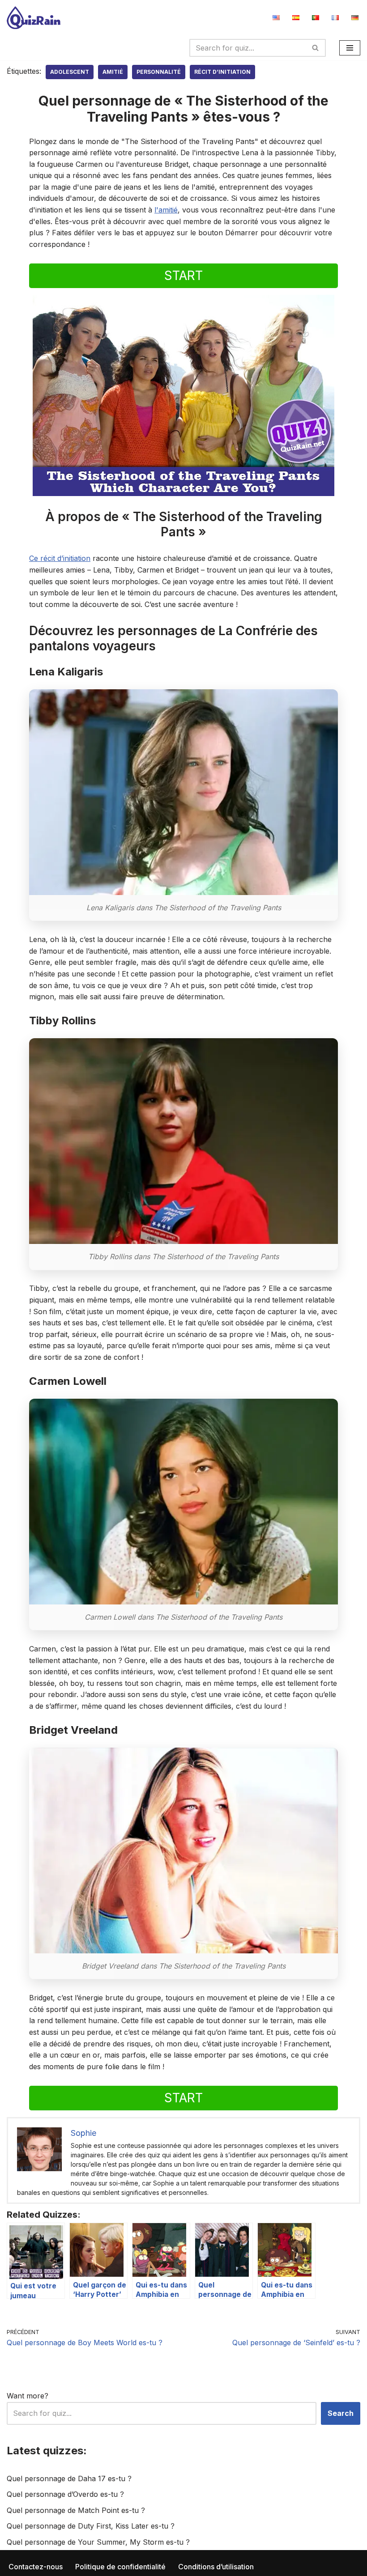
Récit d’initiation (222, 72)
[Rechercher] (316, 48)
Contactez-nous (36, 2567)
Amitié (113, 72)
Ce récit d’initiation (60, 558)
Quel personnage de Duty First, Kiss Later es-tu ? (91, 2526)
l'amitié (166, 210)
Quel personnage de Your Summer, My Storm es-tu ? (98, 2542)
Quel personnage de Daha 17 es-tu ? (69, 2478)
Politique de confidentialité (120, 2567)
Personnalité (159, 72)
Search (341, 2413)
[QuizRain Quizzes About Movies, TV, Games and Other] (34, 18)
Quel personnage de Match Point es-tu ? (76, 2510)
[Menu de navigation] (350, 48)
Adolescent (70, 72)
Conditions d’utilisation (216, 2567)
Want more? (28, 2396)
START (183, 276)
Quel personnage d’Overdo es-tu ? (65, 2494)
